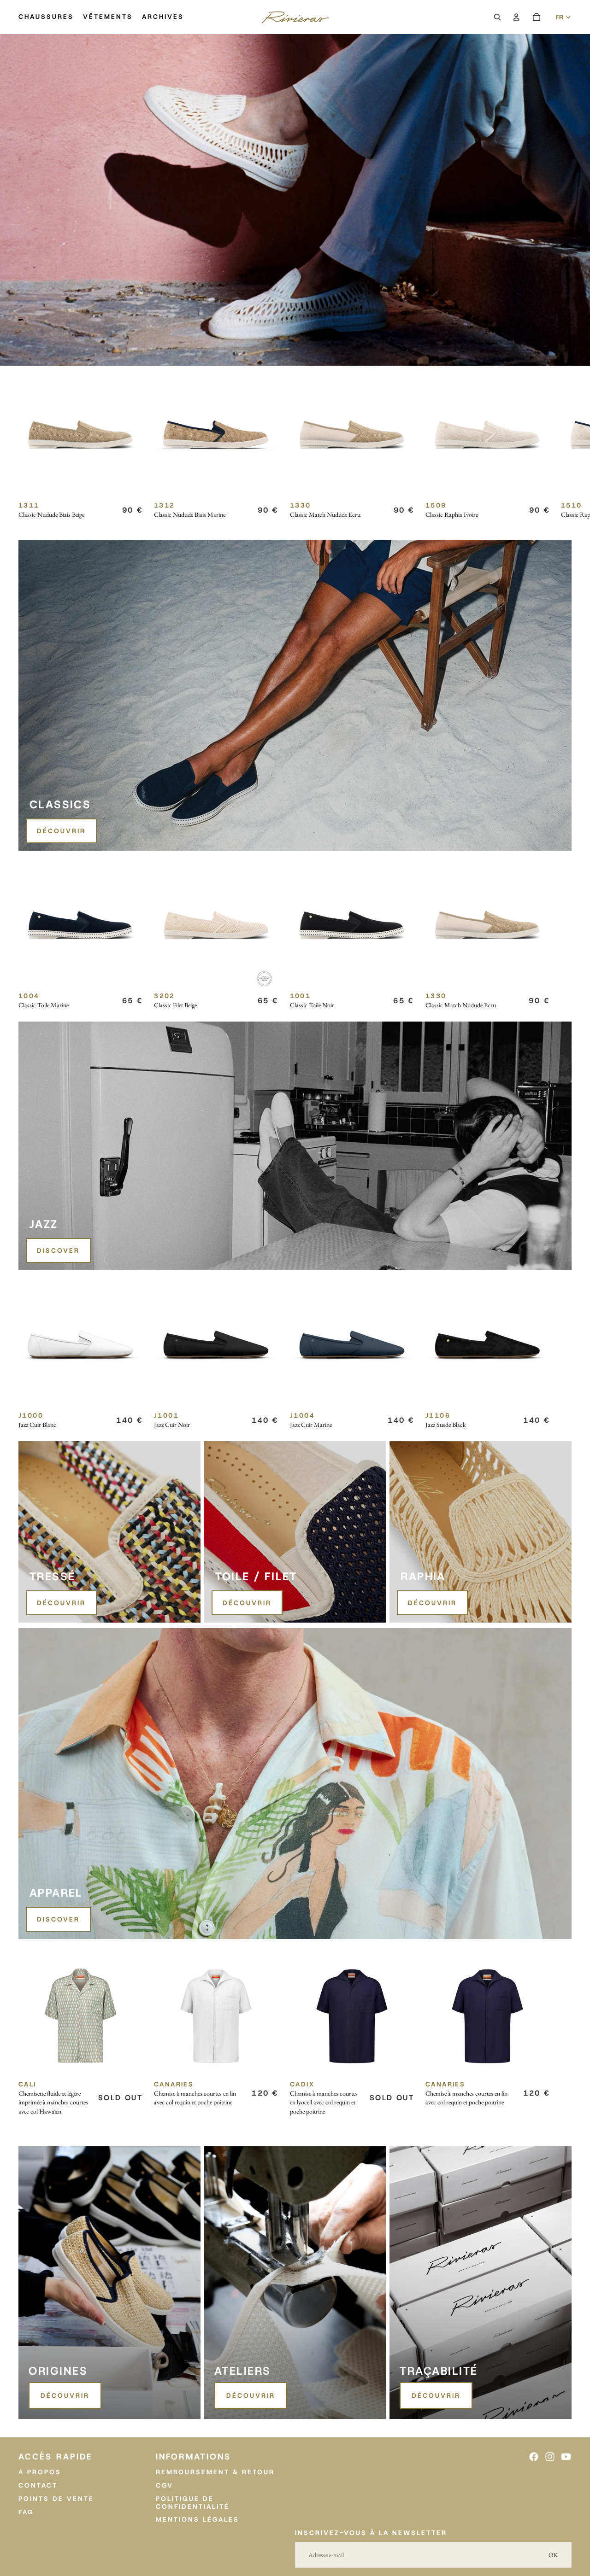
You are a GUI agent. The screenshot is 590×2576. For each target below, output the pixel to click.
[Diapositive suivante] (561, 453)
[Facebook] (534, 2457)
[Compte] (516, 17)
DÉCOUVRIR (61, 831)
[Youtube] (566, 2457)
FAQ (26, 2512)
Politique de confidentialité (193, 2503)
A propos (40, 2472)
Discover (58, 1250)
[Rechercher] (497, 17)
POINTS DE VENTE (56, 2499)
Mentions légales (198, 2520)
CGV (165, 2485)
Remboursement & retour (215, 2472)
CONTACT (38, 2485)
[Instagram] (550, 2457)
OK (553, 2555)
